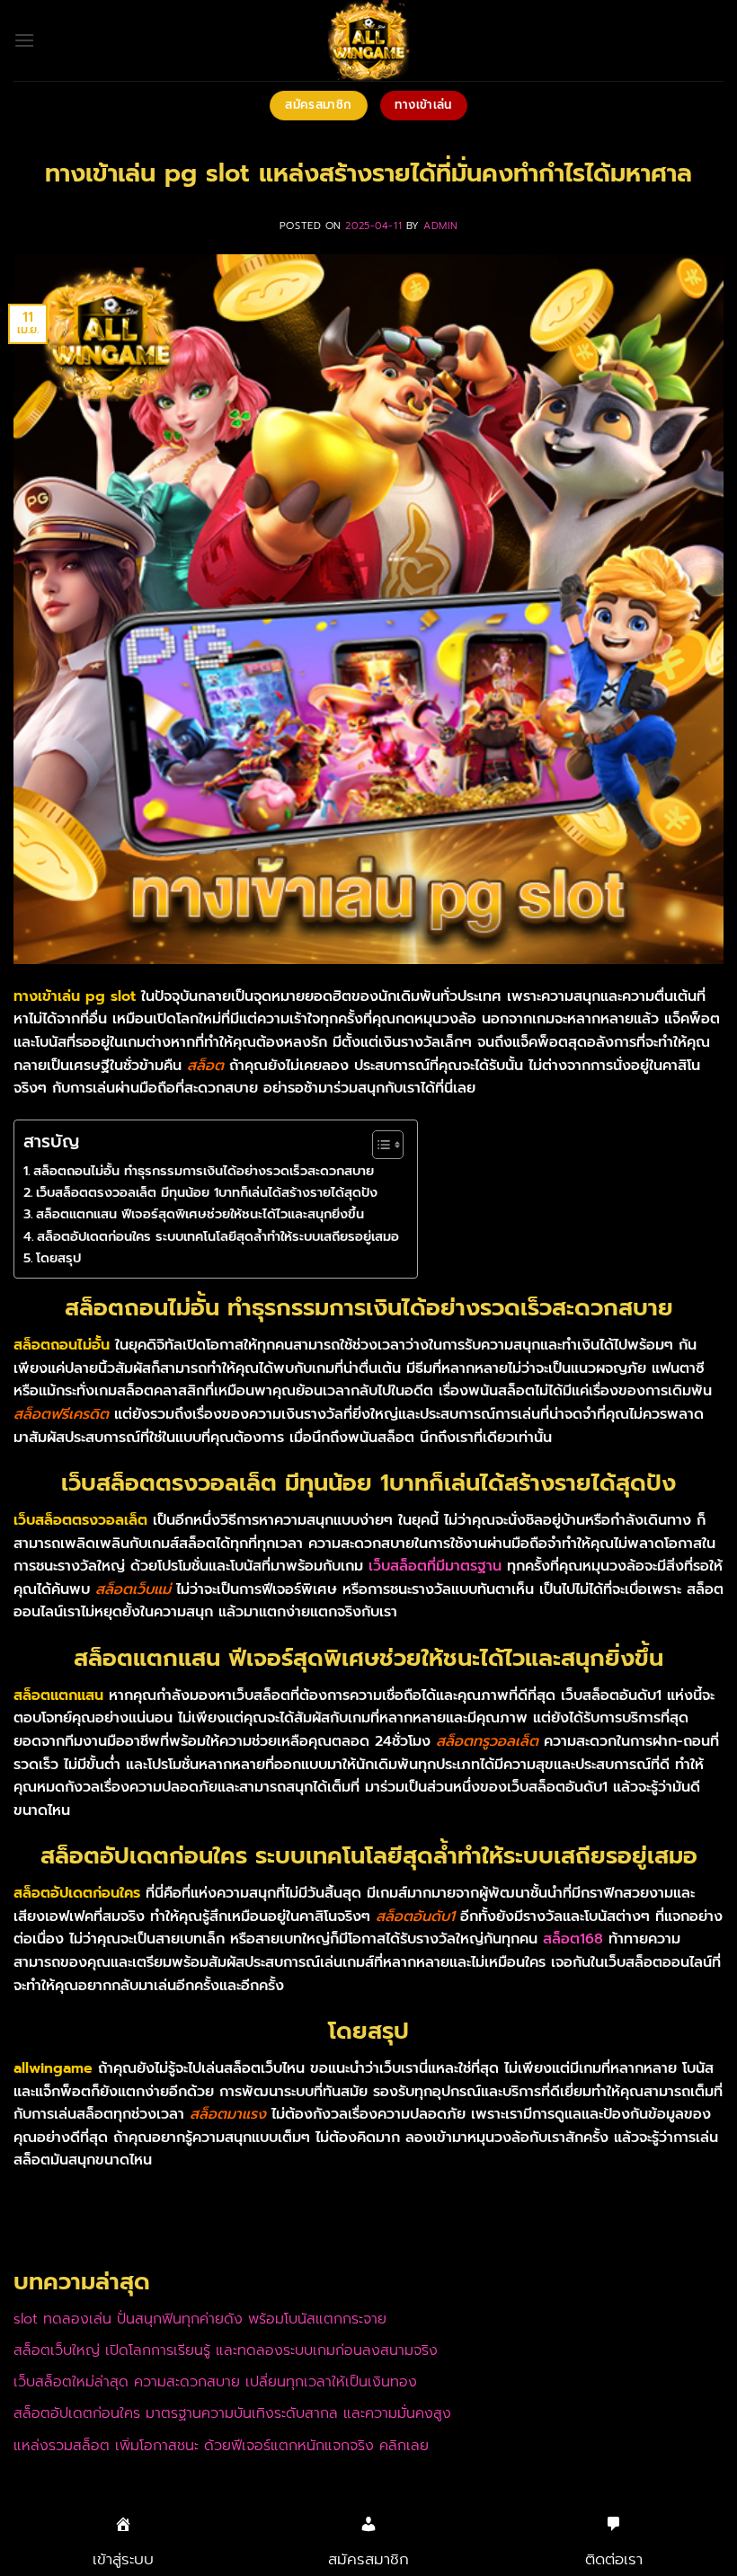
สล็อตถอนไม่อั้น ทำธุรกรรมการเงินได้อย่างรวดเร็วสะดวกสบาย (204, 1171)
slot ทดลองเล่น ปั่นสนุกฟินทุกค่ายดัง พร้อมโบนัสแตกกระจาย (200, 2319)
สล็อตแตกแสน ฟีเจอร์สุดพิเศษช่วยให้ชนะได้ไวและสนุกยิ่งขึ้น (200, 1214)
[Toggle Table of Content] (379, 1145)
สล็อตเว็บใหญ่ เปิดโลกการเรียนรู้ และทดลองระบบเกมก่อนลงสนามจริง (226, 2350)
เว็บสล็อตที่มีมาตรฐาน (435, 1566)
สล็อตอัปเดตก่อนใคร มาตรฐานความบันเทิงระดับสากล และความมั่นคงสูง (232, 2413)
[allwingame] (369, 40)
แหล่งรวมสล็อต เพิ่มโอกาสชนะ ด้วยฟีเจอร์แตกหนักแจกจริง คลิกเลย (221, 2446)
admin (440, 226)
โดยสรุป (58, 1258)
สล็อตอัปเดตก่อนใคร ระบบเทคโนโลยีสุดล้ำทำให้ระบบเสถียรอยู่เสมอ (218, 1236)
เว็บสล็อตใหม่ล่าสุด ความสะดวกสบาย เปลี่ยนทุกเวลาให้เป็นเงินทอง (215, 2382)
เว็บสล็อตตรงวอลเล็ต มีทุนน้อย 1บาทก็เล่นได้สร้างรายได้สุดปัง (207, 1192)
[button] (24, 40)
